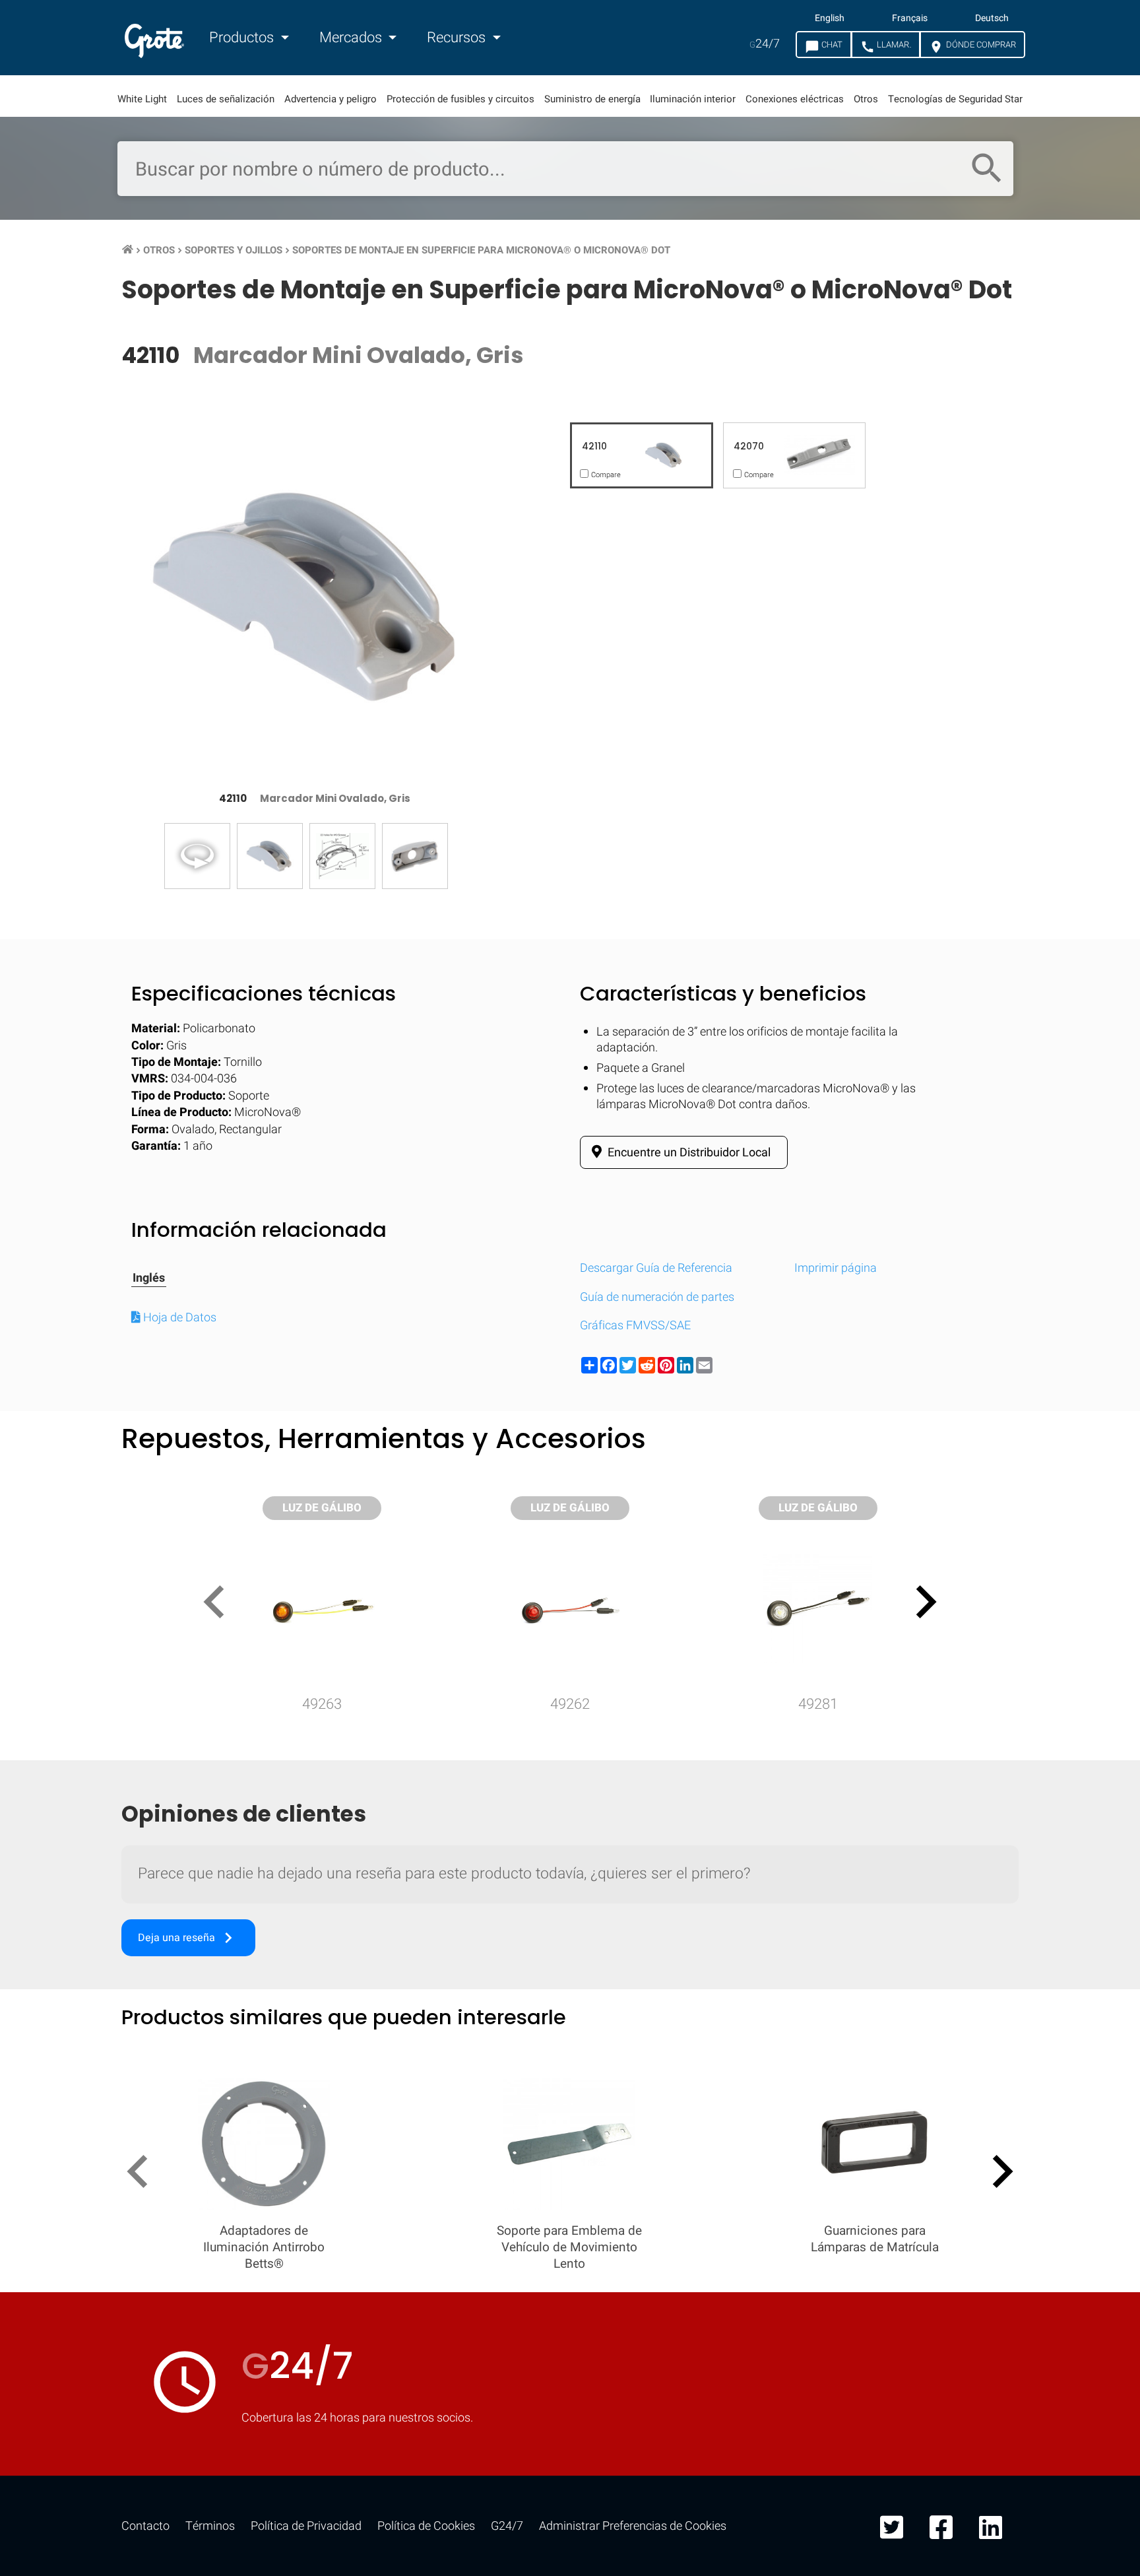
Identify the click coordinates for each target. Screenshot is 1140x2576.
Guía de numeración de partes (657, 1297)
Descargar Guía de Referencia (656, 1268)
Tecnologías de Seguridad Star (955, 99)
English (830, 18)
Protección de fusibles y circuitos (460, 99)
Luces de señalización (226, 99)
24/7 (765, 44)
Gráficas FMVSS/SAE (635, 1326)
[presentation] (219, 1604)
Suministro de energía (592, 99)
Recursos (458, 38)
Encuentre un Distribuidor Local (688, 1153)
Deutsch (992, 18)
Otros (866, 99)
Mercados (352, 38)
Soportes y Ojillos (234, 250)
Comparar (570, 2133)
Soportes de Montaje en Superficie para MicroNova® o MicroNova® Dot (481, 250)
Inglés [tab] (149, 1278)
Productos (243, 38)
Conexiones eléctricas (795, 99)
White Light (142, 99)
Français (910, 18)
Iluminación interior (693, 99)
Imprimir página (836, 1268)
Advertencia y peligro (331, 99)
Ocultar (1078, 1726)
